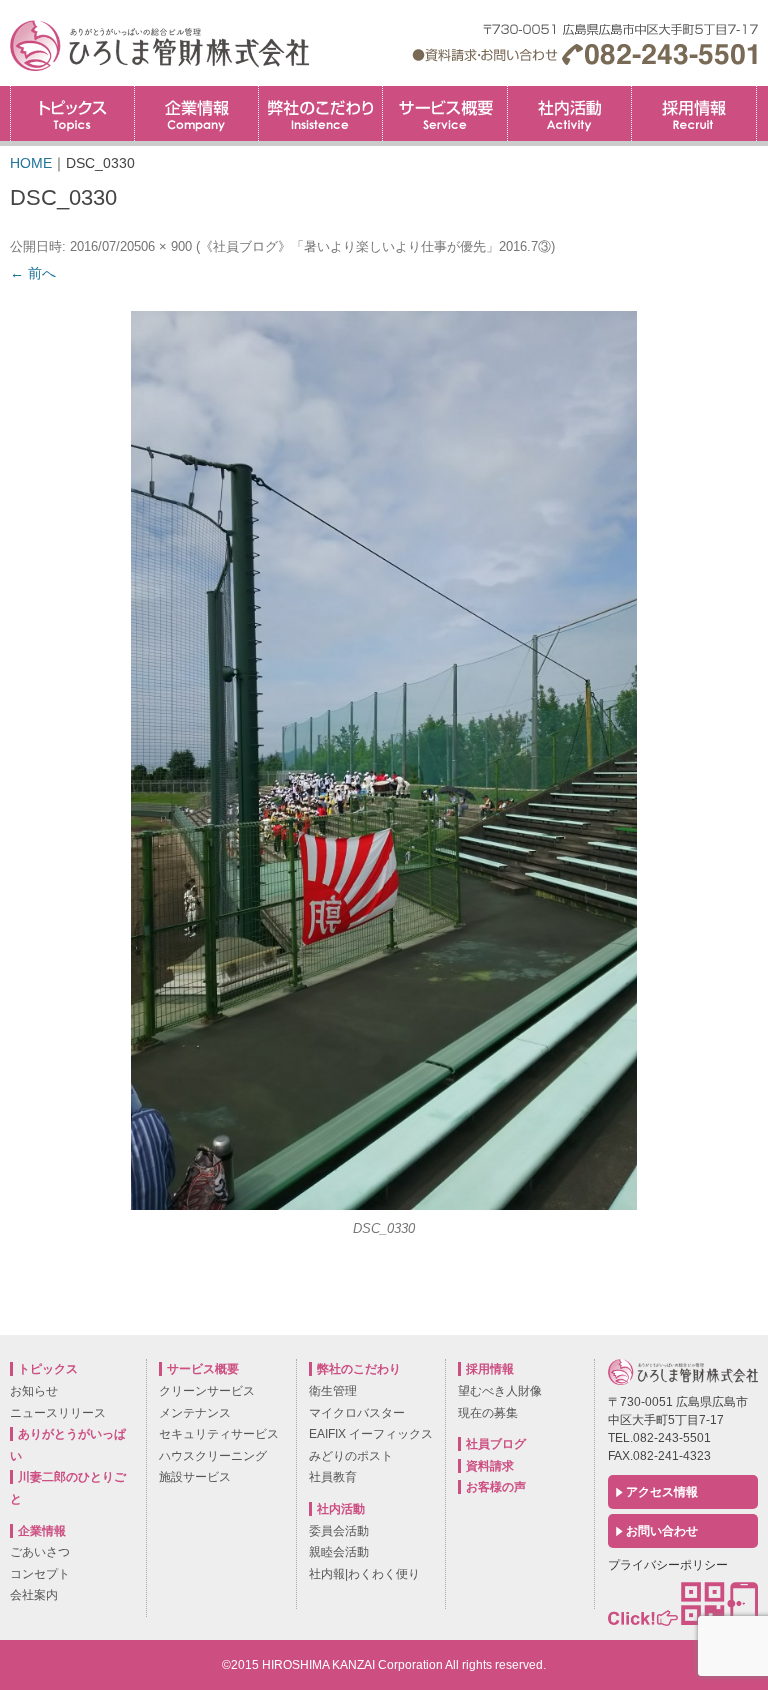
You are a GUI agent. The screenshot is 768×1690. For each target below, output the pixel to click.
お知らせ (34, 1391)
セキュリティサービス (219, 1434)
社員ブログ (496, 1444)
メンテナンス (195, 1413)
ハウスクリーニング (213, 1456)
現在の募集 (488, 1413)
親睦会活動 (339, 1552)
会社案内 (34, 1595)
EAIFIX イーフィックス (371, 1434)
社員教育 (333, 1477)
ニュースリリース (58, 1413)
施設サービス (195, 1477)
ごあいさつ (40, 1552)
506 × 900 (163, 246)
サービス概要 (444, 113)
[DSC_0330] (384, 760)
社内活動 (569, 113)
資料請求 (490, 1466)
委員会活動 (339, 1531)
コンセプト (40, 1574)
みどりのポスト (351, 1456)
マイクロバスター (357, 1413)
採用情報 (756, 92)
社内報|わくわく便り (364, 1574)
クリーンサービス (207, 1391)
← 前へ (33, 273)
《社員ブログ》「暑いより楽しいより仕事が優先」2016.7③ (375, 246)
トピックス (72, 113)
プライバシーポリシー (668, 1565)
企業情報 (196, 113)
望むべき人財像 (500, 1391)
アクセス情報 (662, 1492)
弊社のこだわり (320, 113)
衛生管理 (333, 1391)
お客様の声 (496, 1487)
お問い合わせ (662, 1531)
